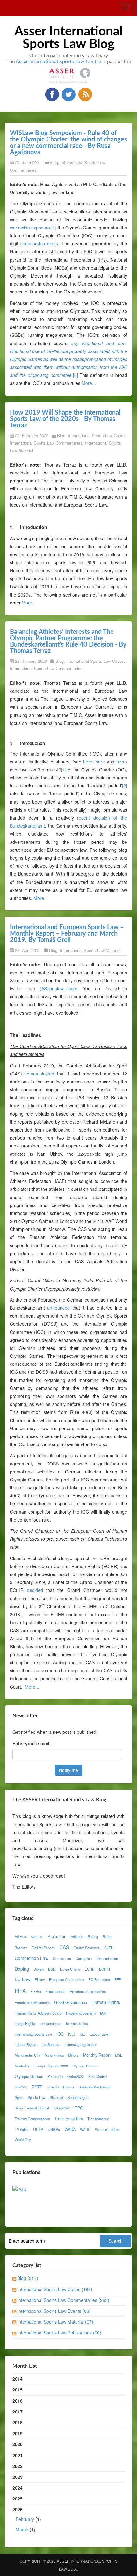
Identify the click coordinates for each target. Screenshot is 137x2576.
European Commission (67, 1979)
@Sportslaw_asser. (59, 988)
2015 (18, 2390)
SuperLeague (78, 2097)
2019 (18, 2433)
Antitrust (37, 1936)
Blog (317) (28, 2278)
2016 (18, 2401)
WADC (85, 2129)
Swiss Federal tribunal (32, 2108)
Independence (50, 2023)
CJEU (109, 1948)
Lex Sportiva (50, 2044)
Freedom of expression (88, 1991)
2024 (18, 2488)
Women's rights (107, 2129)
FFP (118, 1979)
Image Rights (25, 2023)
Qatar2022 (76, 2076)
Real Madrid (97, 2076)
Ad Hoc (20, 1936)
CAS (64, 1947)
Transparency (98, 2119)
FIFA (20, 1991)
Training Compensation (32, 2119)
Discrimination (107, 1958)
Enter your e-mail (31, 1743)
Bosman (21, 1948)
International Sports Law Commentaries (46, 443)
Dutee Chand (70, 1969)
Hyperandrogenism (81, 2013)
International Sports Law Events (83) (54, 2311)
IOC (60, 2034)
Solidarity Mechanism (95, 2087)
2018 (18, 2422)
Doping (22, 1969)
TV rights (22, 2129)
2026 (27, 2519)
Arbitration (57, 1936)
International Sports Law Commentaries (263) (63, 2300)
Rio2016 (21, 2087)
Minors (73, 2055)
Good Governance (71, 2002)
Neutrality (22, 2066)
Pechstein (55, 2076)
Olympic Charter (85, 2066)
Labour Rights (25, 2044)
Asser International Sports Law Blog (68, 38)
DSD (52, 1969)
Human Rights (106, 2002)
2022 (18, 2466)
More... (89, 383)
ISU (83, 2034)
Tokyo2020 (62, 2108)
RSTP (37, 2087)
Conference (62, 1958)
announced (58, 1308)
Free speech (55, 1991)
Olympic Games (29, 2076)
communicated (39, 1074)
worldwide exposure (30, 228)
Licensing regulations (81, 2044)
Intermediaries (77, 2023)
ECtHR (105, 1969)
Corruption (84, 1958)
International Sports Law (33, 2034)
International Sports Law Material (90, 950)
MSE (119, 2055)
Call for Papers (43, 1948)
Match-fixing (54, 2055)
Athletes (77, 1936)
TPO (79, 2108)
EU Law (22, 1979)
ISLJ (72, 2034)
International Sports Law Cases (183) (55, 2289)
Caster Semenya (87, 1948)
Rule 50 (53, 2087)
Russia (68, 2087)
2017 (18, 2412)
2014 (18, 2379)
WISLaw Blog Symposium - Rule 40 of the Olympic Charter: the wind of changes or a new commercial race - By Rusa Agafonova (68, 143)
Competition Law (32, 1958)
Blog (54, 162)
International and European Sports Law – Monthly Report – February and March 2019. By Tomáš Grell (67, 934)
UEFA (38, 2129)
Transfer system (69, 2119)
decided (35, 1590)
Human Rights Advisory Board (38, 2013)
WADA (70, 2129)
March (22, 2529)
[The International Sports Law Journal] (19, 2189)
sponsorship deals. (40, 243)
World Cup (23, 2140)
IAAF (104, 2013)
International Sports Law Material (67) (55, 2322)
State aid (56, 2097)
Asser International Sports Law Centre (58, 62)
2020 (18, 2444)
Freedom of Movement (32, 2002)
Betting (93, 1936)
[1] (54, 228)
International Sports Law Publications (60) (59, 2333)
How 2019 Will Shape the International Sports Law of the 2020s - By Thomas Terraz (65, 419)
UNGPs (54, 2129)
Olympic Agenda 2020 (51, 2066)
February (25, 2519)
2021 (18, 2455)
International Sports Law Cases (97, 435)
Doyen (39, 1969)
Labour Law (99, 2034)
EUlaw (40, 1979)
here (88, 762)
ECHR (90, 1969)
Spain (19, 2097)
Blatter (108, 1936)
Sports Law (36, 2097)
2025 (18, 2499)
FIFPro (36, 1991)
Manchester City (27, 2055)
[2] (76, 375)
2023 (18, 2477)
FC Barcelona (99, 1979)
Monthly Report (97, 2055)
